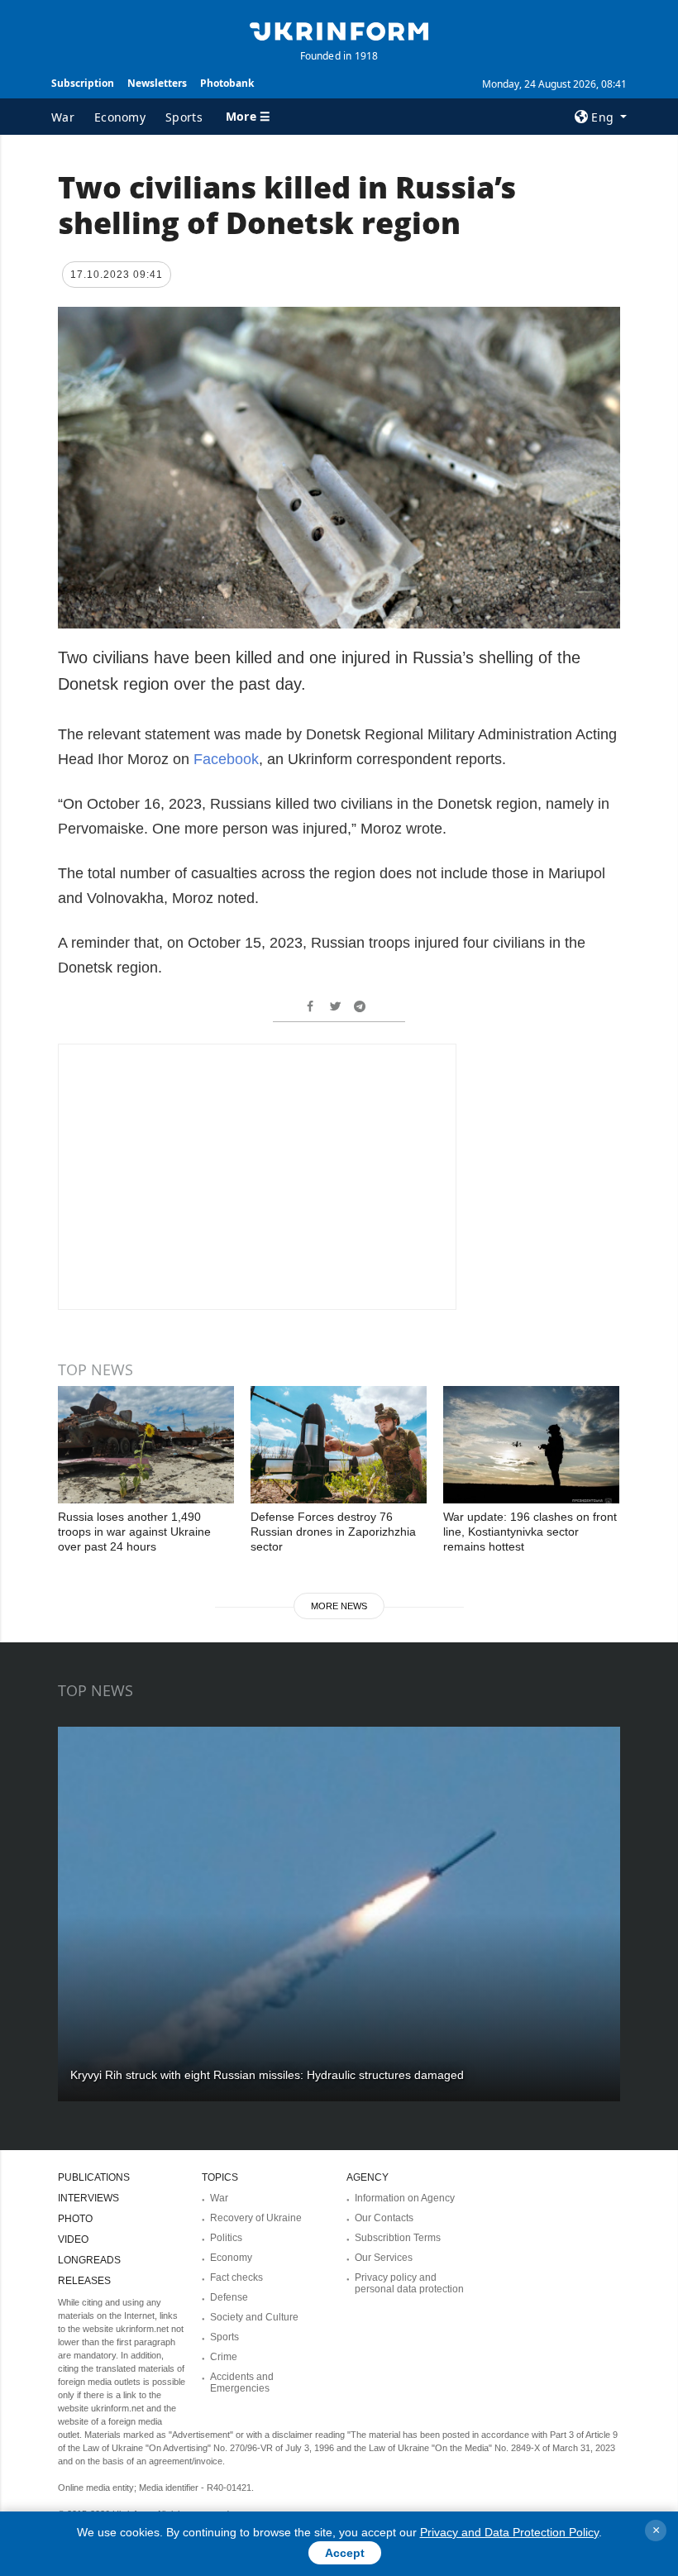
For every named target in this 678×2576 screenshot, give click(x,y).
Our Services (384, 2258)
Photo (75, 2219)
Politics (226, 2238)
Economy (120, 117)
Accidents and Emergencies (242, 2382)
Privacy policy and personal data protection (409, 2283)
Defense (229, 2297)
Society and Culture (254, 2317)
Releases (84, 2281)
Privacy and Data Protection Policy (509, 2532)
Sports (184, 117)
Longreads (89, 2260)
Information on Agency (405, 2198)
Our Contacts (384, 2218)
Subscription (83, 83)
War (63, 117)
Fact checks (236, 2277)
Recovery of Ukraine (256, 2218)
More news (339, 1606)
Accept (345, 2553)
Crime (224, 2357)
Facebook (226, 759)
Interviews (88, 2198)
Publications (94, 2177)
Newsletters (157, 83)
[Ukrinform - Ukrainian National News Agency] (339, 30)
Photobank (227, 83)
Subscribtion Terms (398, 2238)
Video (73, 2239)
